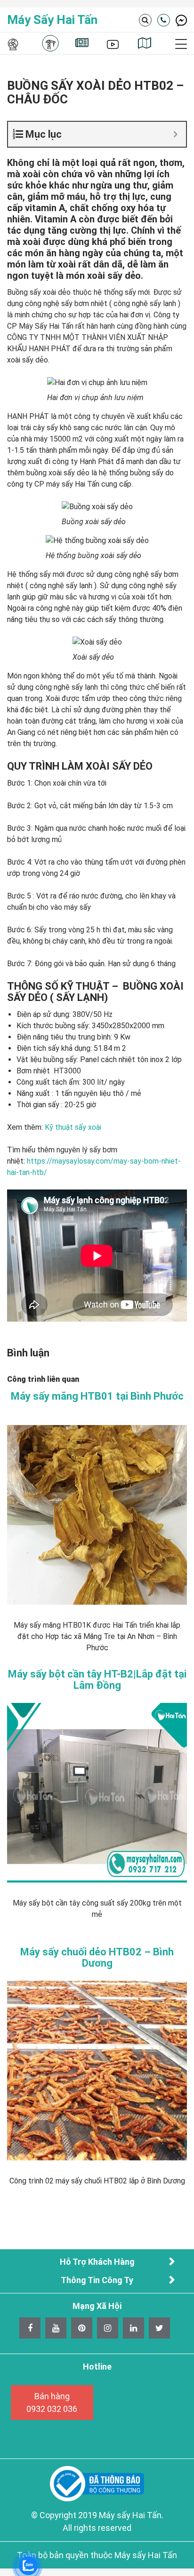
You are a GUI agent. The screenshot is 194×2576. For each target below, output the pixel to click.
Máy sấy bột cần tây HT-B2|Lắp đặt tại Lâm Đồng (97, 1680)
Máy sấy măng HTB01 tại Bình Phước (97, 1396)
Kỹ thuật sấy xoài (73, 1127)
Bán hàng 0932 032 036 (52, 2403)
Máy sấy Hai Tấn (52, 20)
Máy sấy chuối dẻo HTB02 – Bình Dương (97, 1958)
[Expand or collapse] (175, 134)
